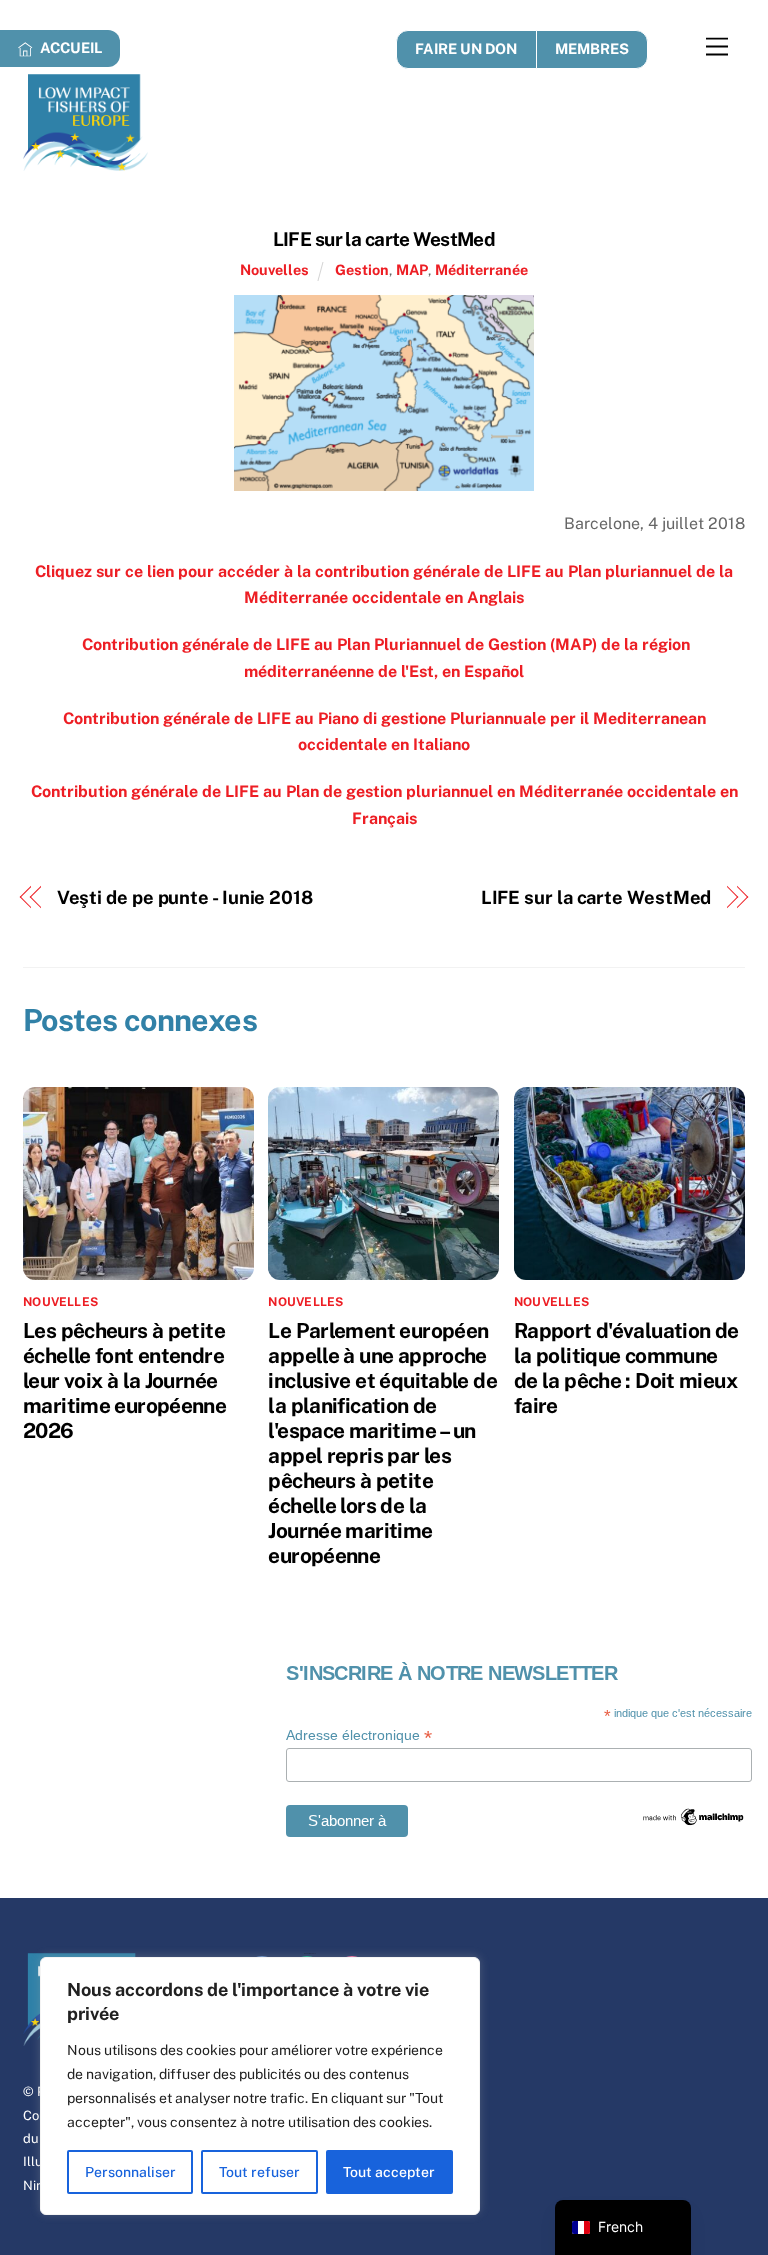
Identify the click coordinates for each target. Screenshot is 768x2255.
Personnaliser (130, 2172)
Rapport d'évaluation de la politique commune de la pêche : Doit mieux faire (626, 1368)
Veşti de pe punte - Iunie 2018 (185, 897)
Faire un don (466, 48)
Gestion (362, 269)
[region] (260, 2086)
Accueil (69, 47)
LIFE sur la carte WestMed (384, 239)
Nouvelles (274, 269)
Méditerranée (481, 269)
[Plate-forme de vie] (85, 162)
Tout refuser (259, 2172)
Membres (592, 48)
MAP (412, 269)
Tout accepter (389, 2172)
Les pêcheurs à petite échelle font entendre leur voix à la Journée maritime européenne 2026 (124, 1380)
